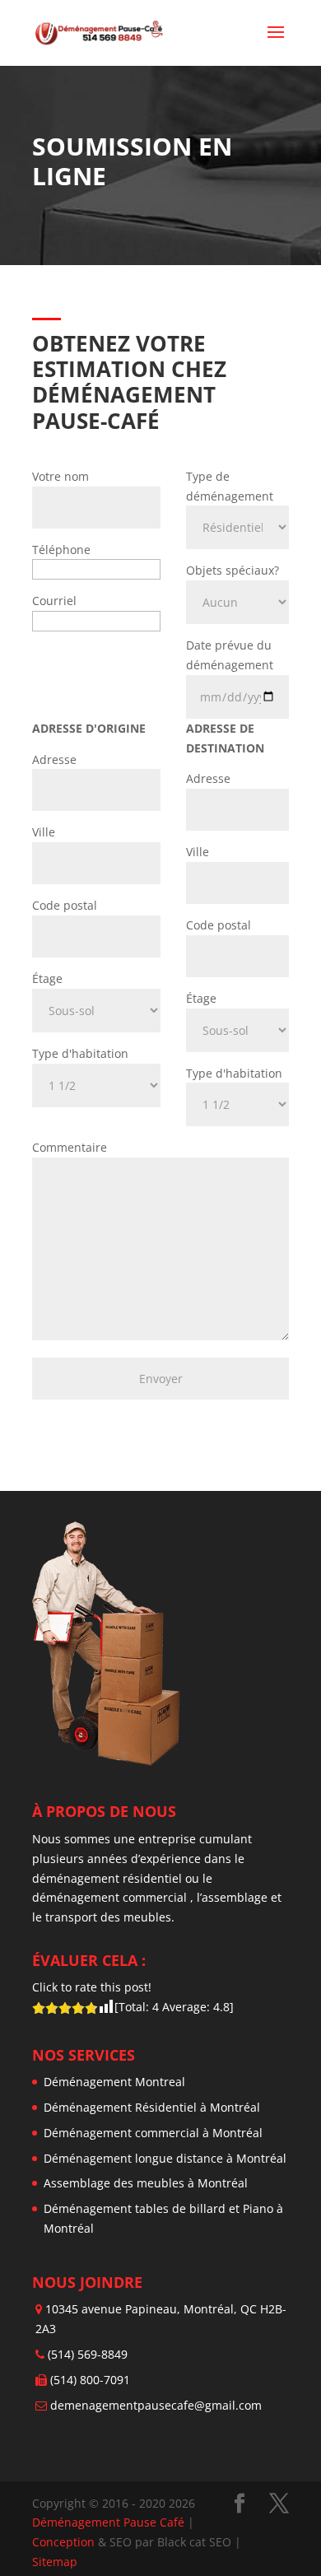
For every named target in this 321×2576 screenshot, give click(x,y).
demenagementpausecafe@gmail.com (156, 2405)
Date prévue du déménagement (230, 655)
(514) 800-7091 (90, 2380)
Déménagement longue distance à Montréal (165, 2158)
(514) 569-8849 (88, 2354)
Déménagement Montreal (114, 2082)
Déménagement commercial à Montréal (153, 2133)
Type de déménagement (230, 486)
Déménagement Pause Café (108, 2522)
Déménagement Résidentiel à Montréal (152, 2107)
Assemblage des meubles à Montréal (146, 2183)
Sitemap (55, 2562)
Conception (65, 2542)
